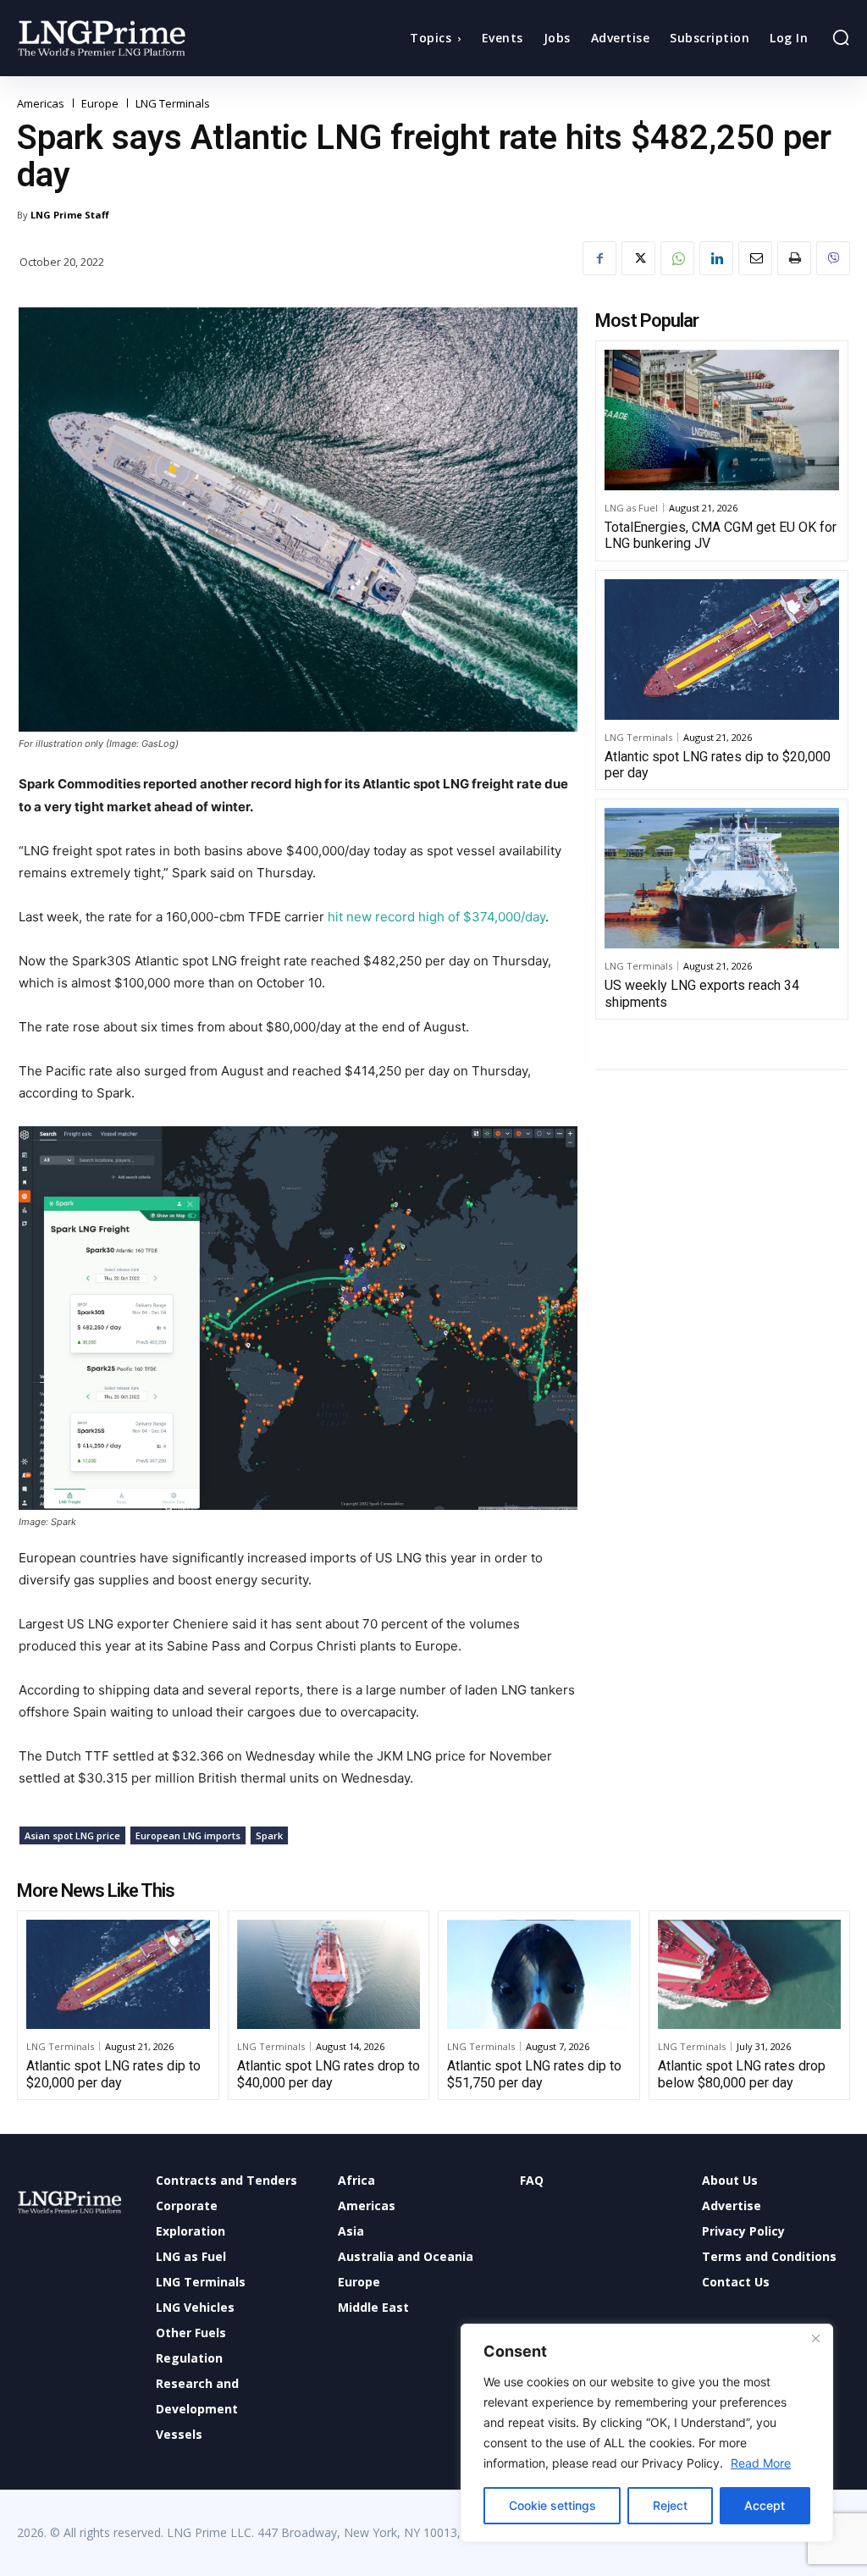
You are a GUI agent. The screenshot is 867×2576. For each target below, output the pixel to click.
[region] (647, 2433)
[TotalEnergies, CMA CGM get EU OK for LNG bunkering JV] (722, 420)
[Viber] (833, 258)
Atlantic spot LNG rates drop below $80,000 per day (742, 2074)
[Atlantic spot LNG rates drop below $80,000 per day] (750, 1975)
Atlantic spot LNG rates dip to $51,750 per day (534, 2074)
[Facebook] (599, 258)
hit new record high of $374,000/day (436, 917)
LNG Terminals (173, 104)
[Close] (815, 2338)
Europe (100, 104)
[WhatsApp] (677, 258)
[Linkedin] (716, 258)
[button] (841, 37)
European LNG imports (188, 1835)
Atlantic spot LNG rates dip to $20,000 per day (718, 765)
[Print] (794, 258)
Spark (269, 1835)
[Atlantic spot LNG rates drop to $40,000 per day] (329, 1975)
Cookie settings (552, 2505)
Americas (41, 104)
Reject (670, 2505)
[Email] (755, 258)
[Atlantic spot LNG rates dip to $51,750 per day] (539, 1975)
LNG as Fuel (631, 508)
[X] (638, 258)
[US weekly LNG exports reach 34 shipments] (722, 878)
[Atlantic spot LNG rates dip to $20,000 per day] (722, 650)
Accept (765, 2505)
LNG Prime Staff (70, 215)
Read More (761, 2463)
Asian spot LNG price (72, 1835)
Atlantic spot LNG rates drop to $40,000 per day (329, 2074)
